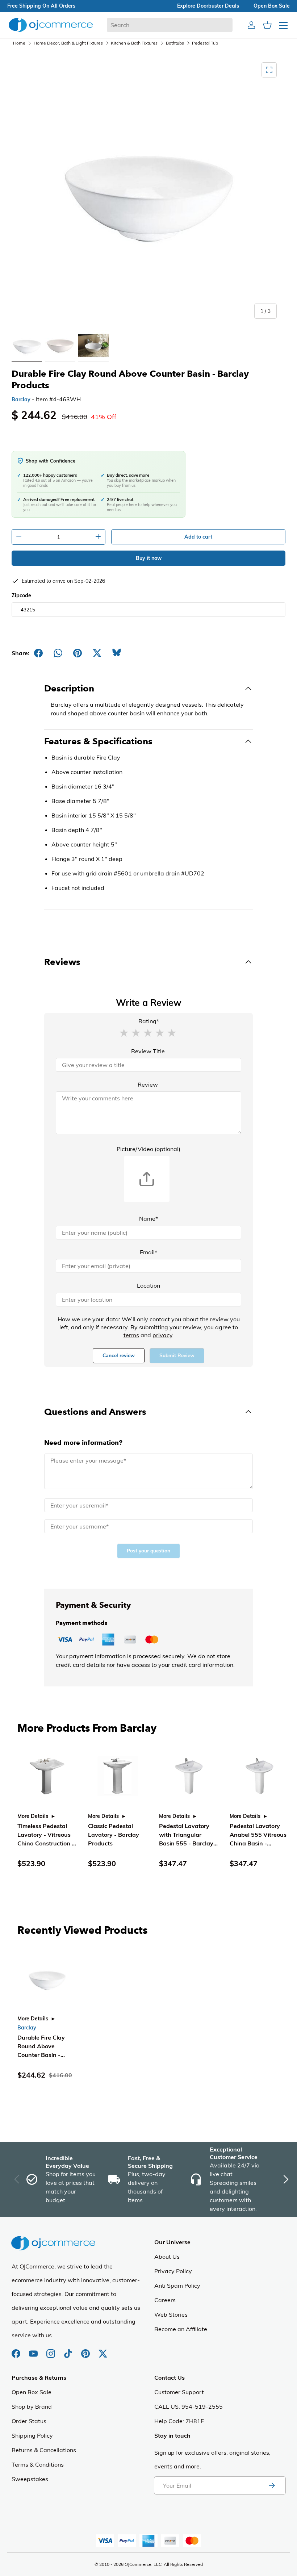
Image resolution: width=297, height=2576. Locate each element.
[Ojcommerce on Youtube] (34, 2350)
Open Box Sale (32, 2392)
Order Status (29, 2421)
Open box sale (272, 6)
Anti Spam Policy (177, 2286)
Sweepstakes (30, 2479)
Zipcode (21, 595)
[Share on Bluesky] (117, 653)
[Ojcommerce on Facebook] (17, 2350)
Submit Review (177, 1356)
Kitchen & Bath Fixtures (134, 43)
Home (19, 43)
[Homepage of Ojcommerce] (51, 25)
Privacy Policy (173, 2271)
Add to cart (198, 537)
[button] (124, 1032)
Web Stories (171, 2314)
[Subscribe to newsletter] (272, 2485)
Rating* (149, 1021)
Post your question (148, 1551)
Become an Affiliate (181, 2329)
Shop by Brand (32, 2406)
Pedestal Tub (205, 43)
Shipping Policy (32, 2435)
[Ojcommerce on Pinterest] (86, 2350)
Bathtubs (175, 43)
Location (148, 1285)
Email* (148, 1252)
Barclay (21, 400)
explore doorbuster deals (208, 6)
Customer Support (179, 2392)
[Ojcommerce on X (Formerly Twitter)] (103, 2350)
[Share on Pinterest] (78, 653)
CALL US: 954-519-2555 (189, 2406)
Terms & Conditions (38, 2464)
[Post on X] (97, 653)
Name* (148, 1218)
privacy (162, 1335)
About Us (167, 2257)
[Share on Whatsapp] (58, 653)
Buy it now (149, 558)
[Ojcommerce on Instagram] (51, 2350)
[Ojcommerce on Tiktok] (69, 2350)
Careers (165, 2300)
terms (131, 1335)
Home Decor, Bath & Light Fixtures (68, 43)
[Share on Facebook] (38, 653)
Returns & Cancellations (44, 2450)
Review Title (148, 1051)
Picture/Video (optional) (148, 1149)
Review (148, 1084)
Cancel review (119, 1356)
